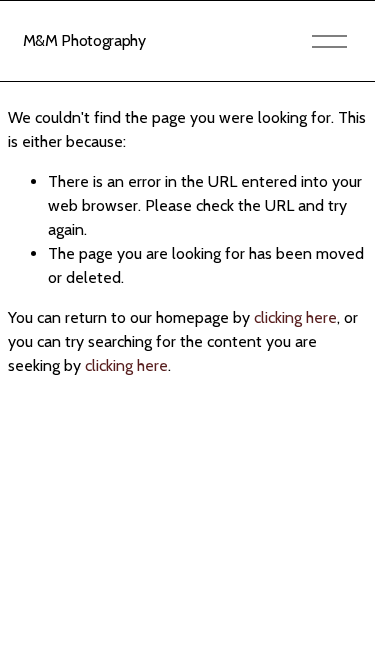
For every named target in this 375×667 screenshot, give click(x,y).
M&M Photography (84, 40)
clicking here (295, 317)
